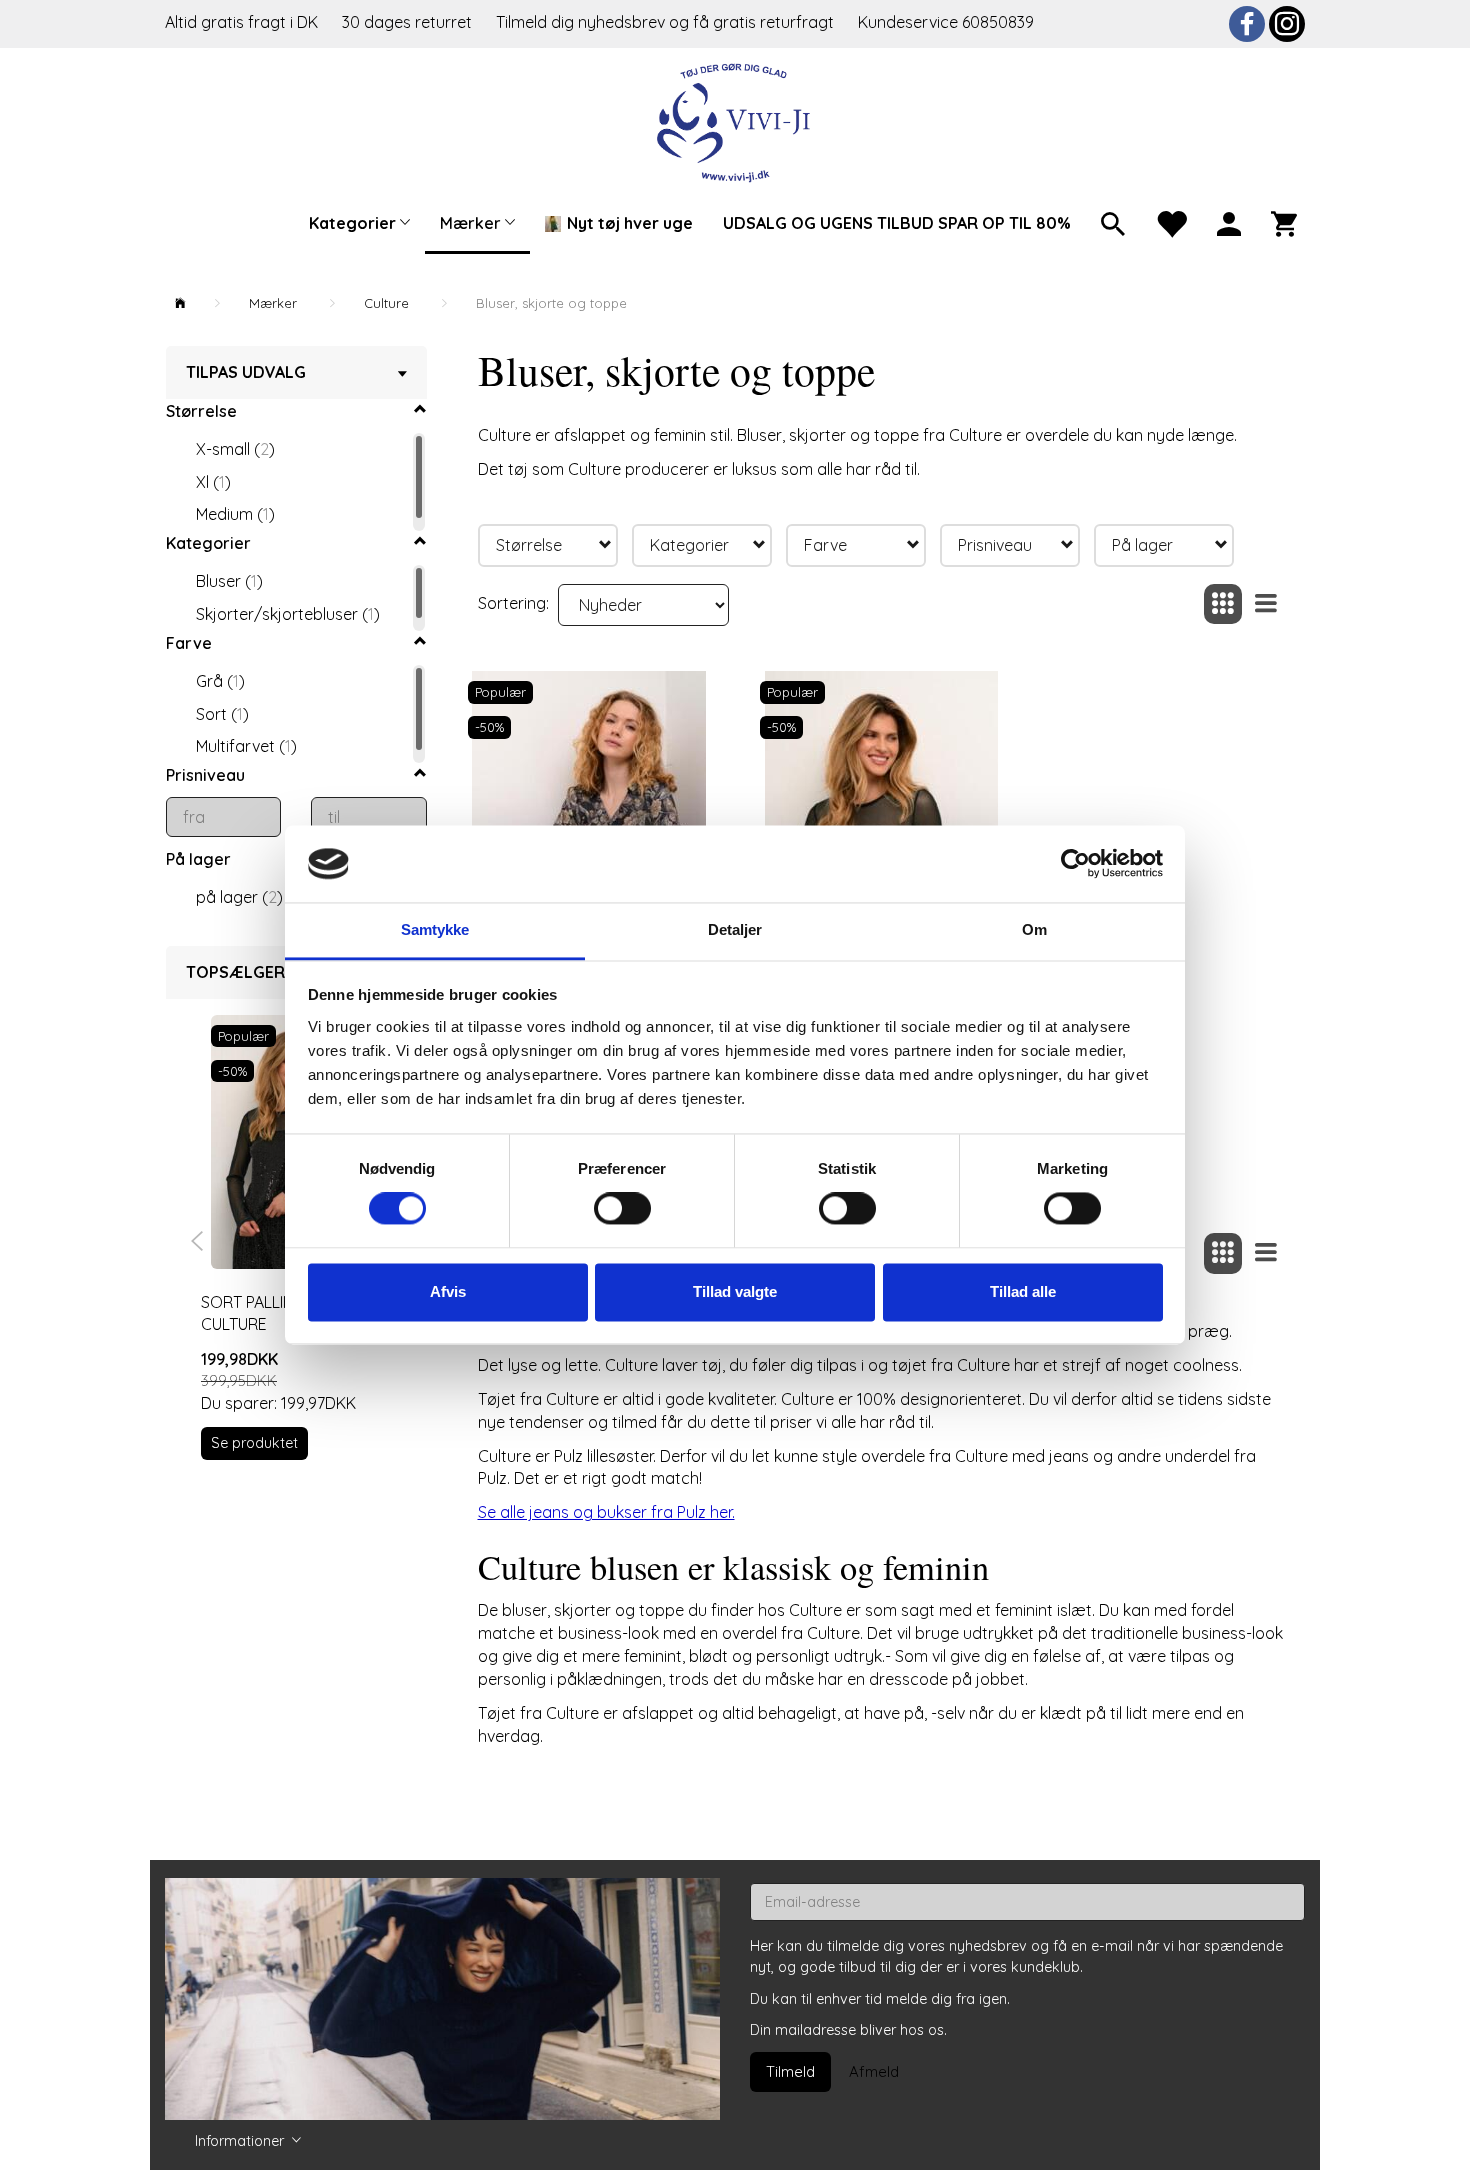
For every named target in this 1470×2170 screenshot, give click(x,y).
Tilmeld (790, 2071)
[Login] (1229, 222)
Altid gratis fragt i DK (241, 22)
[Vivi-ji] (735, 120)
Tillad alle (1023, 1291)
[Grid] (1223, 604)
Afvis (448, 1291)
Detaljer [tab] (735, 929)
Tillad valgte (735, 1291)
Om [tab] (1034, 929)
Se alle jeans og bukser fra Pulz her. (606, 1512)
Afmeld (874, 2071)
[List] (1266, 604)
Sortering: (513, 603)
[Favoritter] (1171, 222)
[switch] (622, 1209)
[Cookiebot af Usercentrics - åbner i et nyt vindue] (1075, 864)
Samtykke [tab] (435, 929)
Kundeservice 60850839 (946, 22)
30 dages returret (409, 22)
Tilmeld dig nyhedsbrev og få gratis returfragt (667, 22)
